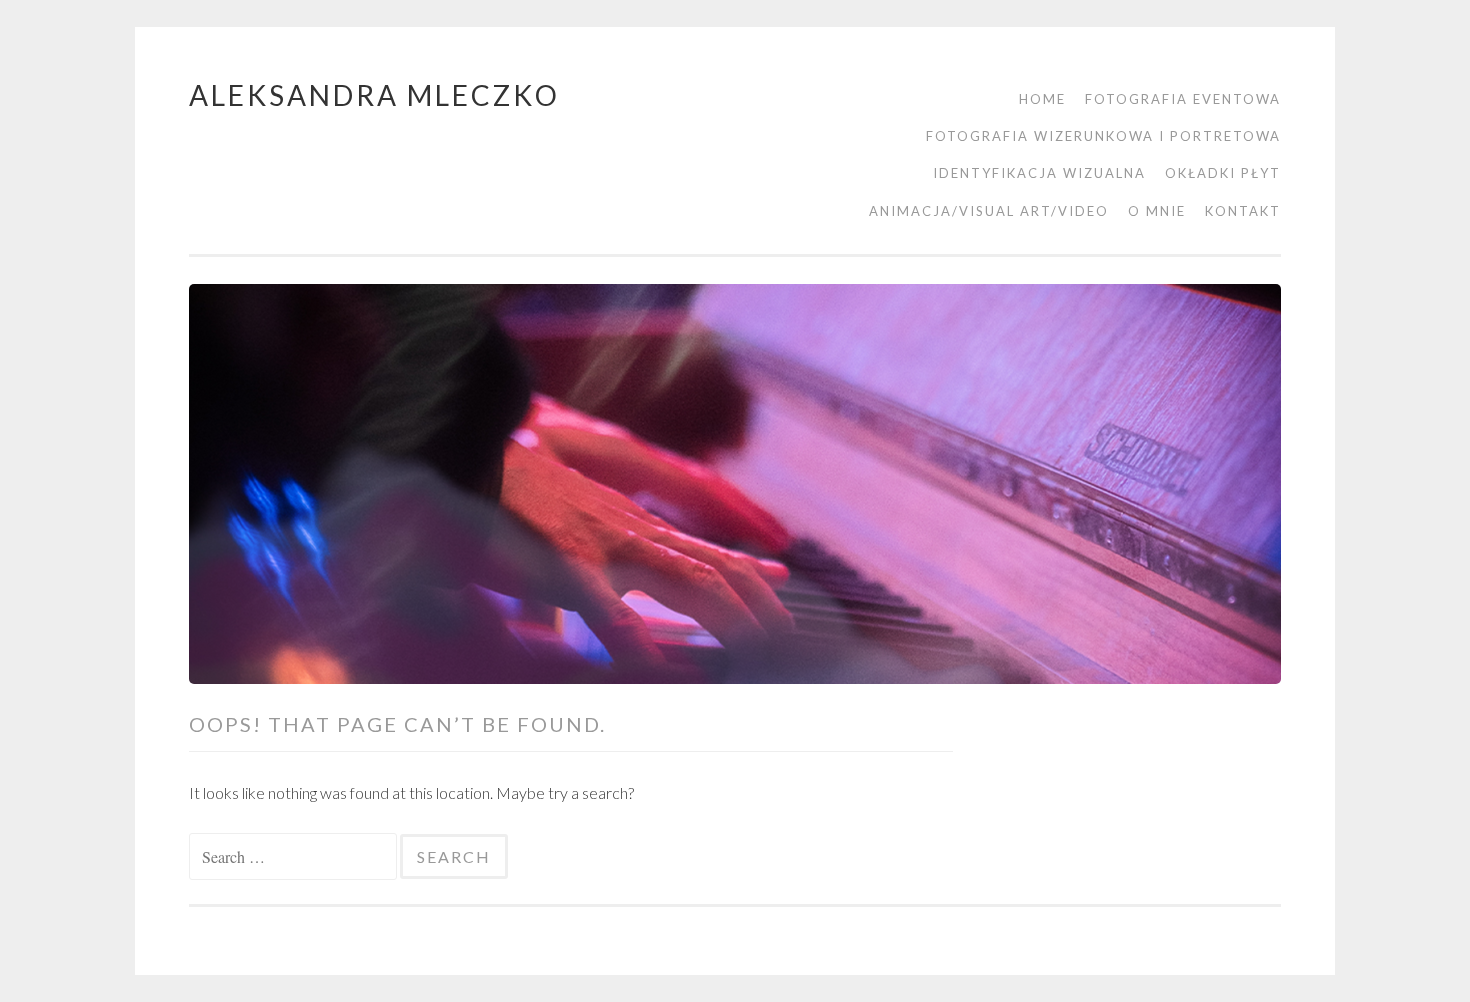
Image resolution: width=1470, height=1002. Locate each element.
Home (1042, 99)
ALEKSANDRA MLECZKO (374, 95)
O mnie (1157, 211)
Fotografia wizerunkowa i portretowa (1103, 136)
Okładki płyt (1223, 173)
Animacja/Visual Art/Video (989, 211)
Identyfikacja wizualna (1039, 173)
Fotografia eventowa (1183, 99)
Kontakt (1243, 211)
